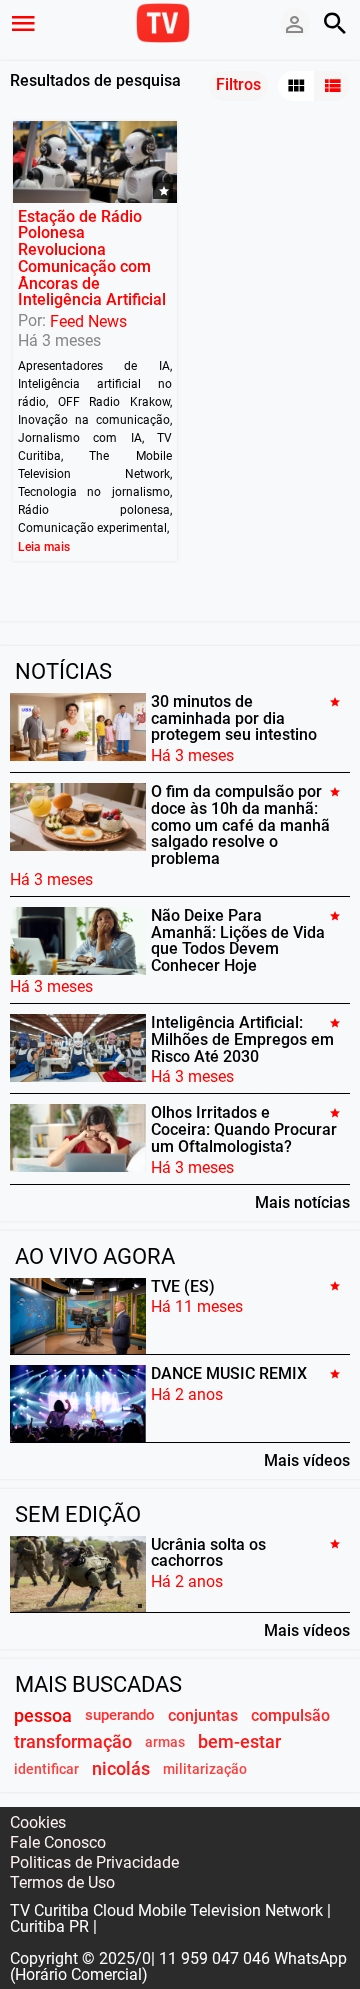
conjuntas (203, 1715)
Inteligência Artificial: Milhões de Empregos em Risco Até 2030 (242, 1039)
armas (165, 1742)
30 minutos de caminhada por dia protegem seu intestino (234, 718)
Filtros (238, 84)
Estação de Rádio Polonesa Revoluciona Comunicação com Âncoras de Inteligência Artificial (92, 257)
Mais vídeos (307, 1460)
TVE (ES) (183, 1285)
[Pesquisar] (335, 23)
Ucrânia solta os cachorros (208, 1552)
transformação (73, 1742)
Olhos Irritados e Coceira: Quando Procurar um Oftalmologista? (244, 1129)
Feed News (88, 321)
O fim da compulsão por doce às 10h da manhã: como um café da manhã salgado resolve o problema (240, 825)
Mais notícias (302, 1202)
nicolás (121, 1769)
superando (120, 1715)
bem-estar (239, 1742)
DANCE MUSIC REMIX (229, 1373)
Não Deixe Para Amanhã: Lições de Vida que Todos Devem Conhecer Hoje (238, 940)
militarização (205, 1769)
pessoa (43, 1715)
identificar (46, 1769)
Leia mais (44, 547)
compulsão (290, 1715)
